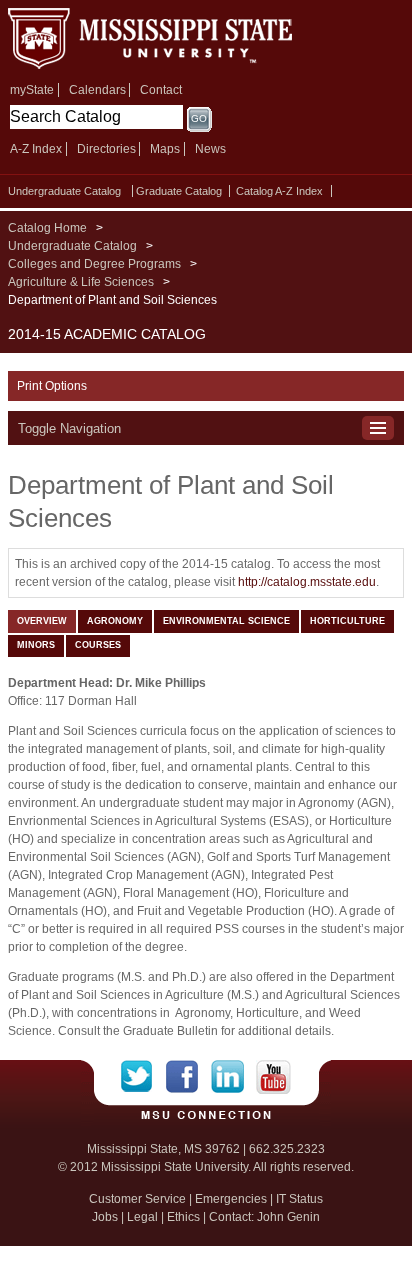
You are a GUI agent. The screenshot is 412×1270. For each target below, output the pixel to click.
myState (32, 90)
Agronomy (115, 621)
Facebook (188, 1077)
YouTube (273, 1077)
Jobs (105, 1217)
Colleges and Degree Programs (94, 264)
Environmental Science (226, 621)
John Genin (288, 1217)
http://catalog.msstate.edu (307, 582)
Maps (165, 149)
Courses (98, 645)
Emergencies (231, 1199)
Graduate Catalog (179, 191)
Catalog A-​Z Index (279, 191)
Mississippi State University (150, 38)
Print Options (52, 386)
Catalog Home (47, 228)
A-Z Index (36, 149)
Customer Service (137, 1199)
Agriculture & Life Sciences (81, 282)
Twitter (143, 1077)
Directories (106, 149)
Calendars (97, 90)
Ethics (183, 1217)
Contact (161, 90)
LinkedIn (233, 1077)
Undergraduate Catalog (64, 191)
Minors (36, 645)
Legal (142, 1217)
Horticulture (347, 621)
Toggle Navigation (69, 428)
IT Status (299, 1199)
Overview (42, 621)
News (210, 149)
